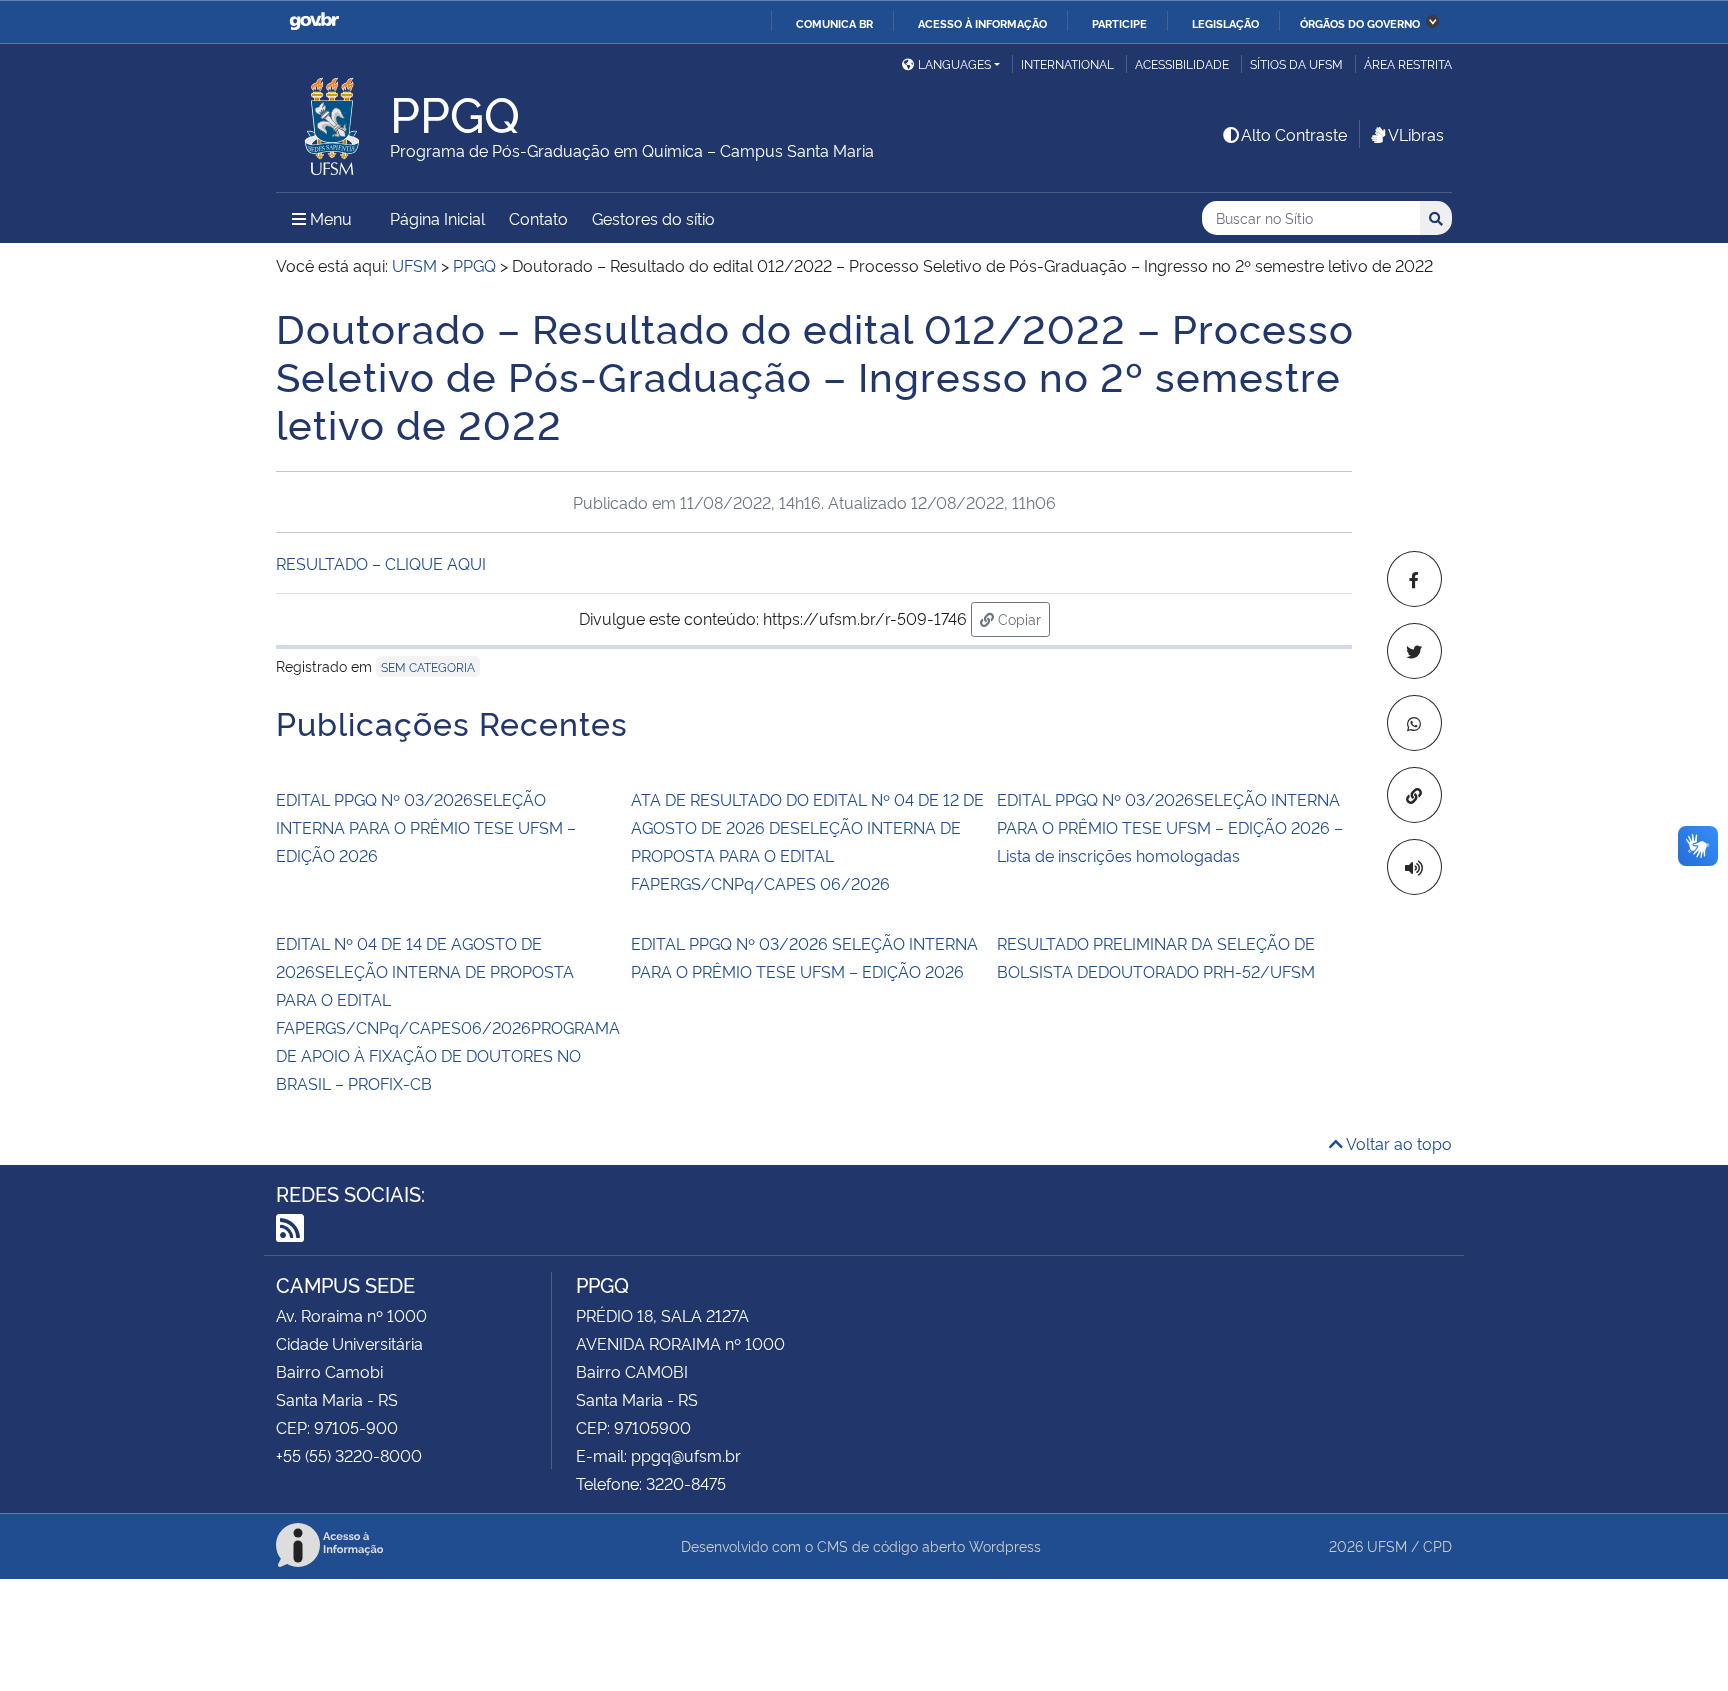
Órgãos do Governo (1360, 23)
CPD (1437, 1545)
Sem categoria (428, 666)
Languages (954, 63)
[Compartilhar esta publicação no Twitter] (1414, 651)
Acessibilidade (1182, 63)
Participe (1119, 23)
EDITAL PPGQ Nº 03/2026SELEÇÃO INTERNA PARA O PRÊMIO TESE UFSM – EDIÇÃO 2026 (426, 827)
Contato (538, 218)
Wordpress (1005, 1545)
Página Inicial (437, 218)
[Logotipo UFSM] (333, 121)
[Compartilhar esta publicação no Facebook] (1414, 579)
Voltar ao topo (1397, 1143)
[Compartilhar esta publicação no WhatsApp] (1414, 723)
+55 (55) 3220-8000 (349, 1455)
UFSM (1387, 1545)
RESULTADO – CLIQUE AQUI (381, 563)
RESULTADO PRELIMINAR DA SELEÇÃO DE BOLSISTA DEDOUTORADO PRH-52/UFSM (1156, 957)
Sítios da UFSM (1296, 63)
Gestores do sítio (653, 218)
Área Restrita (1408, 63)
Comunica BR (834, 23)
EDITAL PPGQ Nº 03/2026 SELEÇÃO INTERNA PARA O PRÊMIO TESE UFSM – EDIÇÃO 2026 (804, 957)
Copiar (1022, 618)
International (1067, 63)
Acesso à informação (982, 23)
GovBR (314, 21)
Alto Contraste (1294, 134)
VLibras (1416, 134)
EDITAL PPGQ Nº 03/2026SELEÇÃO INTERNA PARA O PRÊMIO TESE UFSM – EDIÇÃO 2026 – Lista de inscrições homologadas (1170, 827)
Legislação (1225, 23)
